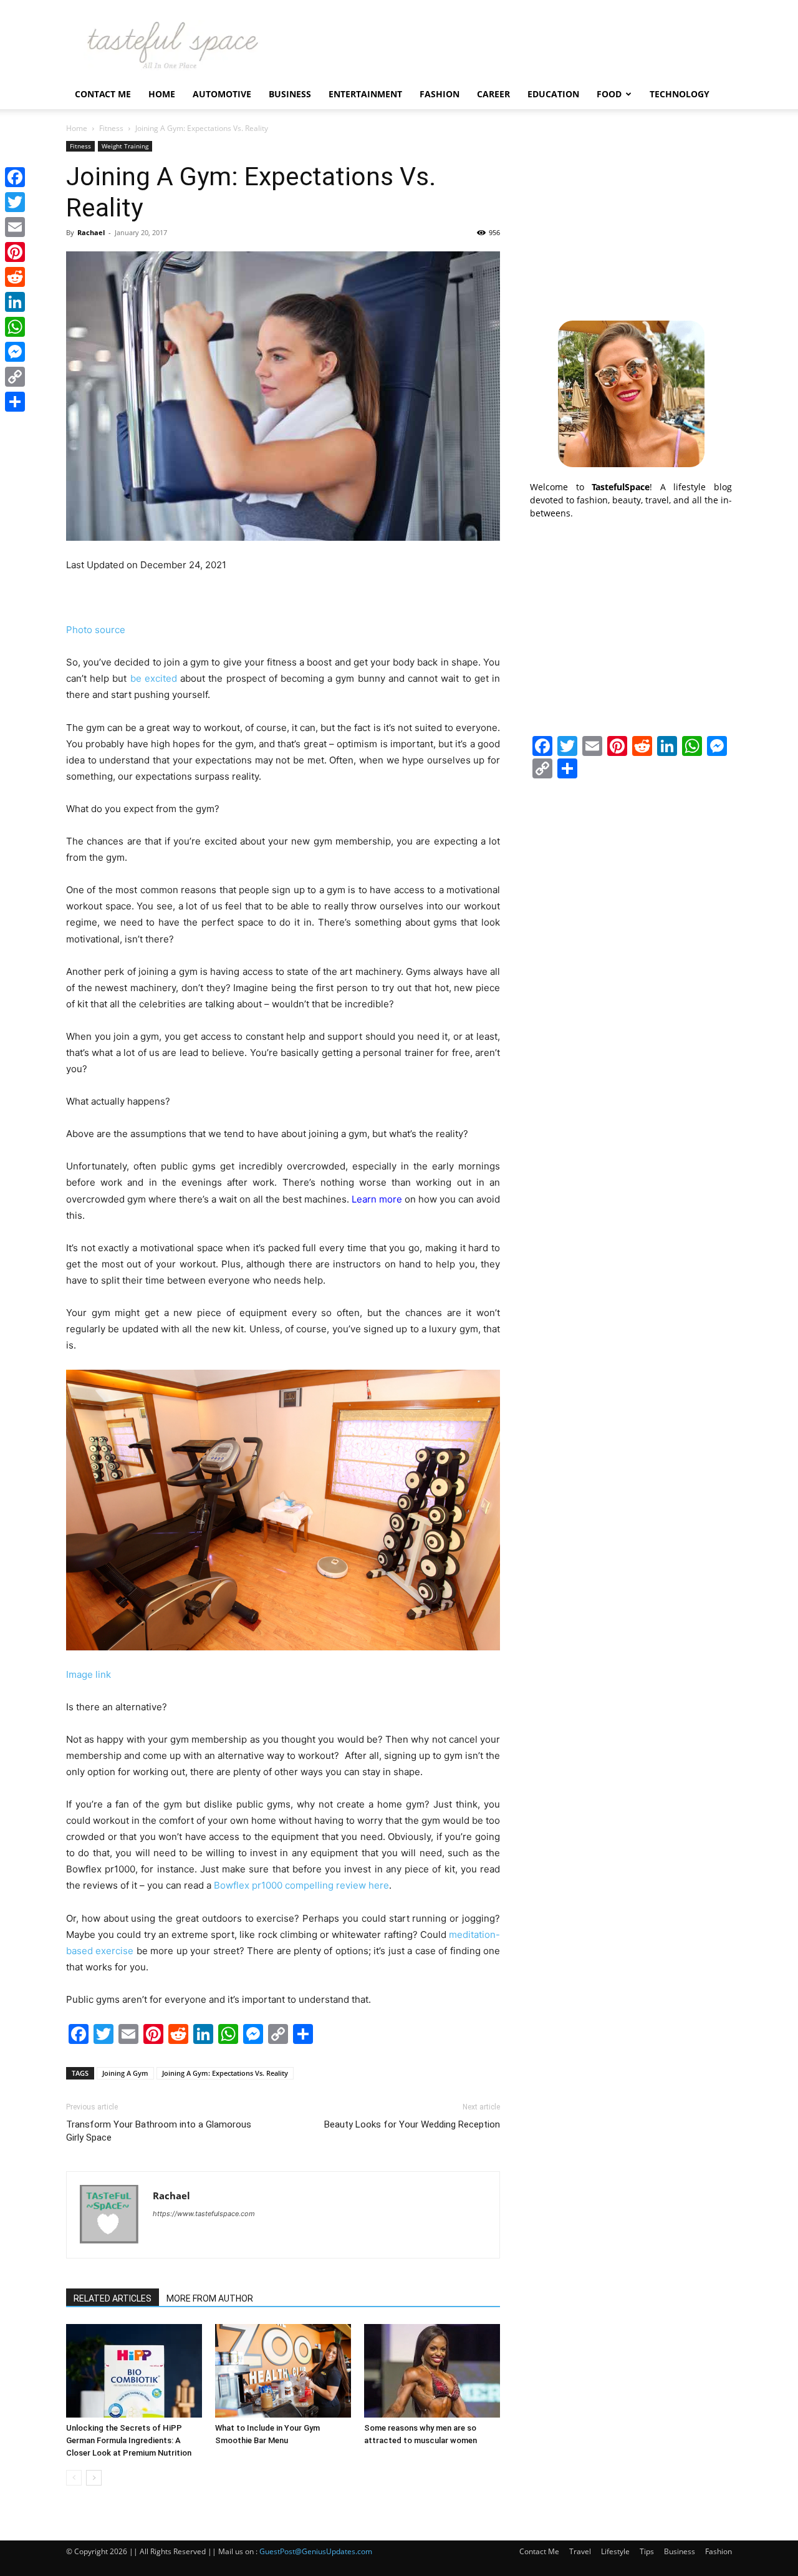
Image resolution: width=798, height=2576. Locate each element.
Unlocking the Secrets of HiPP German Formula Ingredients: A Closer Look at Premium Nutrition (129, 2440)
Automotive (222, 94)
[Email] (15, 227)
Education (553, 94)
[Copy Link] (15, 377)
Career (493, 94)
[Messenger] (15, 352)
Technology (680, 94)
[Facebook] (15, 177)
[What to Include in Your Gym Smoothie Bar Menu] (283, 2371)
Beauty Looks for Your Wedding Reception (412, 2124)
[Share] (15, 402)
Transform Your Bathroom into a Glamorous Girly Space (159, 2131)
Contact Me (103, 94)
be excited (154, 678)
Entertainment (365, 94)
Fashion (440, 94)
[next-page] (94, 2478)
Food (609, 94)
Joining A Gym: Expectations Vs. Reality (225, 2073)
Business (290, 94)
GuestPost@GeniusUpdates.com (316, 2551)
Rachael (91, 232)
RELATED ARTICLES (113, 2298)
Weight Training (125, 146)
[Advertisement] (631, 219)
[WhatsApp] (15, 327)
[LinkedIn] (15, 302)
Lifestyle (615, 2551)
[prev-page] (74, 2478)
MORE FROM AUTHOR (210, 2298)
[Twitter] (15, 202)
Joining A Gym (125, 2073)
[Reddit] (15, 277)
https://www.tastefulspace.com (204, 2214)
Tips (647, 2551)
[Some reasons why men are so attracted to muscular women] (432, 2371)
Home (162, 94)
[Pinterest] (15, 252)
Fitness (111, 128)
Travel (580, 2551)
